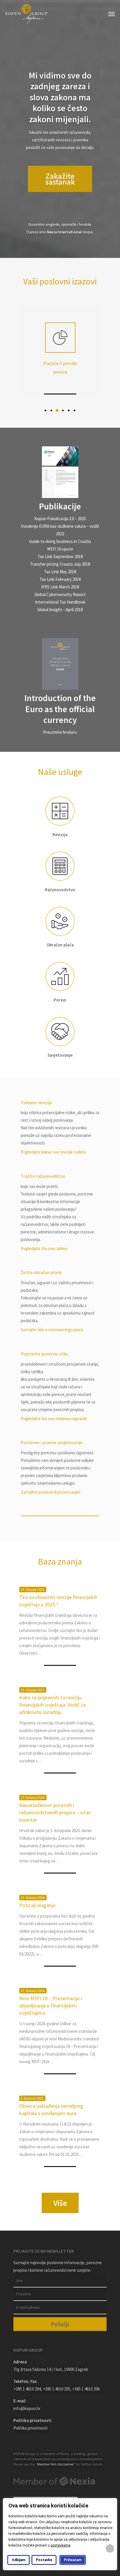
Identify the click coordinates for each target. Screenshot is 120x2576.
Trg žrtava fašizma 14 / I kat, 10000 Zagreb (51, 2369)
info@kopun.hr (27, 2408)
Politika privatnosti (30, 2428)
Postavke (44, 2560)
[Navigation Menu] (112, 14)
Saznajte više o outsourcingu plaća (52, 1330)
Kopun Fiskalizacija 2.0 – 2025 (60, 519)
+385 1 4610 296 (86, 2389)
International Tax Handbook (60, 602)
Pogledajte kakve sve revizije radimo (53, 1152)
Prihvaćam (73, 2560)
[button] (45, 410)
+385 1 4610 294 (27, 2389)
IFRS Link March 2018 (60, 587)
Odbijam (18, 2560)
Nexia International (64, 232)
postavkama (61, 2545)
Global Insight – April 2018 (60, 610)
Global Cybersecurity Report (60, 594)
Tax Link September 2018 (60, 556)
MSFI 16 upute (60, 549)
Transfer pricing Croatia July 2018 (60, 564)
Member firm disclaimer (55, 2464)
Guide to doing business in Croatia (60, 541)
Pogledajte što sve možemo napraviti (54, 1419)
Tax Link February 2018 (60, 579)
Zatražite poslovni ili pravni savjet (51, 1492)
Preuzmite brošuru (60, 732)
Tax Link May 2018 (60, 572)
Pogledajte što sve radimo (44, 1248)
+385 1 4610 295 (57, 2389)
